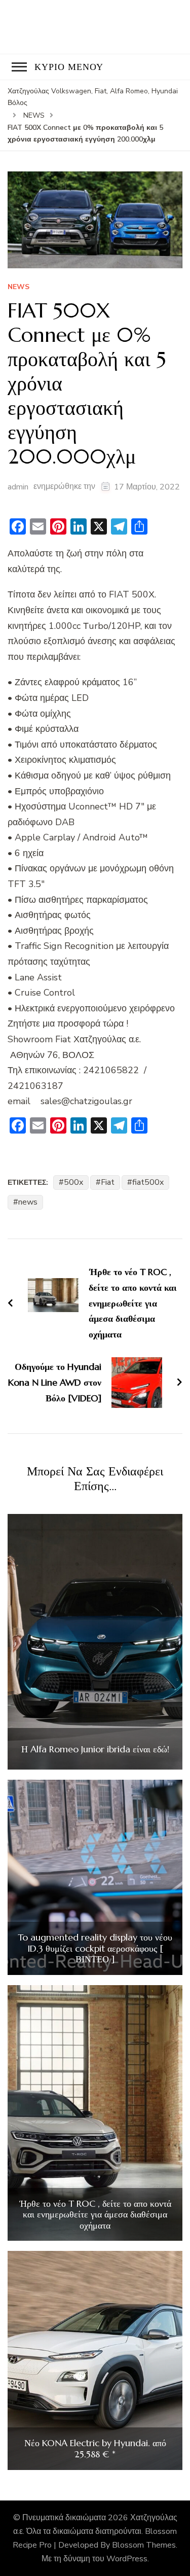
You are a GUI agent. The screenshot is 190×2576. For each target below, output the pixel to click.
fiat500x (148, 1182)
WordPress (127, 2559)
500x (73, 1182)
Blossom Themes (144, 2545)
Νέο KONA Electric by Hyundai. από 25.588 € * (95, 2448)
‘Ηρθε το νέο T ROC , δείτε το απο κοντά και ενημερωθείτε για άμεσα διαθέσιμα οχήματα (95, 2215)
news (28, 1202)
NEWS (18, 287)
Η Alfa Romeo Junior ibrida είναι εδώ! (95, 1749)
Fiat (108, 1182)
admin (18, 487)
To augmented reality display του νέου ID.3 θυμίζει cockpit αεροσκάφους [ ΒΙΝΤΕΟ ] (95, 1948)
